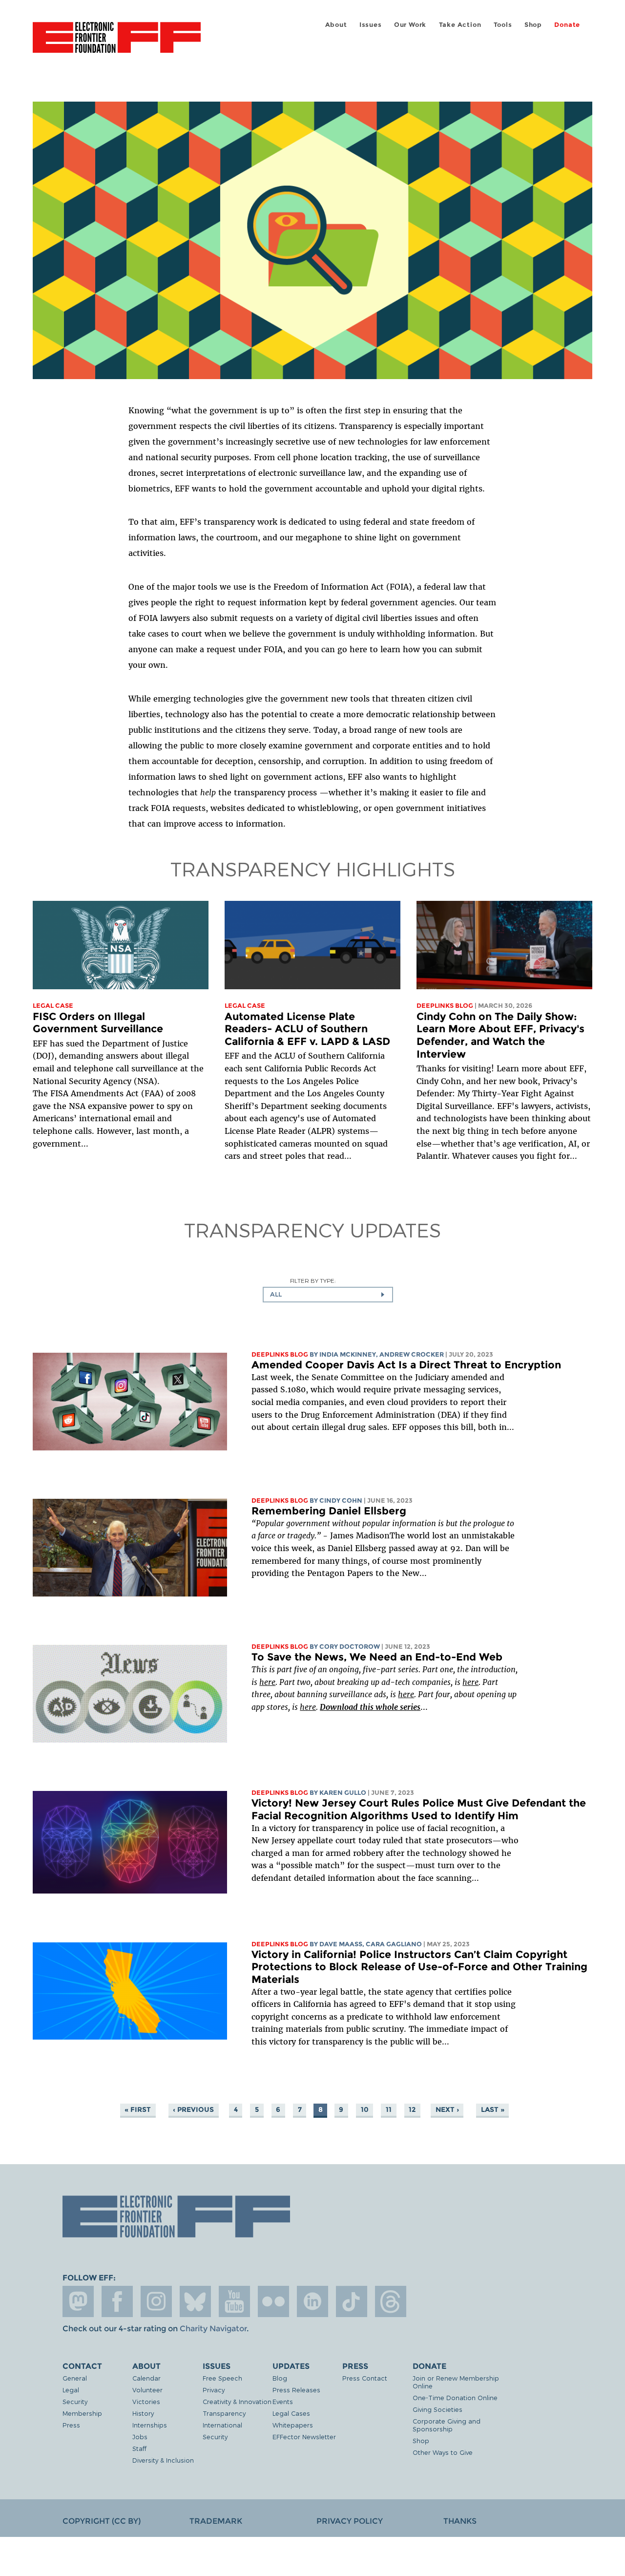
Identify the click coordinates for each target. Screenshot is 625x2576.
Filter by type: (313, 1281)
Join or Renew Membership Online (456, 2382)
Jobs (140, 2437)
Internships (150, 2425)
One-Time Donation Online (455, 2397)
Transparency (224, 2413)
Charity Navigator (213, 2329)
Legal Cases (291, 2413)
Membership (82, 2413)
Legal (71, 2390)
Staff (139, 2448)
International (222, 2425)
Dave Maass (341, 1944)
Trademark (216, 2521)
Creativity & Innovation (237, 2401)
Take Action (460, 25)
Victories (146, 2401)
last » (493, 2109)
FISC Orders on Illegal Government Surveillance (98, 1023)
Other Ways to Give (443, 2452)
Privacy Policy (350, 2521)
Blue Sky (195, 2301)
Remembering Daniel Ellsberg (329, 1511)
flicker (273, 2301)
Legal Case (53, 1006)
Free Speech (222, 2378)
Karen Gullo (343, 1793)
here (267, 1682)
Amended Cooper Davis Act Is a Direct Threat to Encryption (406, 1365)
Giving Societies (437, 2409)
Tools (503, 25)
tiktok (352, 2301)
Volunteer (147, 2390)
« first (138, 2109)
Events (283, 2401)
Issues (371, 25)
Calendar (146, 2378)
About (336, 25)
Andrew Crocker (412, 1354)
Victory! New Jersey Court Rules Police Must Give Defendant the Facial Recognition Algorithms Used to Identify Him (419, 1809)
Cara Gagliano (394, 1944)
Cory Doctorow (350, 1647)
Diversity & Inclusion (163, 2460)
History (143, 2413)
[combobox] (328, 1295)
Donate (567, 25)
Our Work (410, 25)
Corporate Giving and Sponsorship (447, 2425)
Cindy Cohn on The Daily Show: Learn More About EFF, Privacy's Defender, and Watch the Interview (500, 1035)
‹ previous (193, 2109)
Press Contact (365, 2378)
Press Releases (296, 2390)
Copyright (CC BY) (102, 2521)
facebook (117, 2301)
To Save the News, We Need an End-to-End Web (377, 1657)
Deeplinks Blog (445, 1006)
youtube (234, 2301)
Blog (280, 2378)
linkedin (312, 2301)
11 (389, 2109)
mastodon (78, 2301)
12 (412, 2109)
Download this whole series (370, 1707)
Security (75, 2401)
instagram (156, 2301)
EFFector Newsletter (304, 2437)
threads (391, 2301)
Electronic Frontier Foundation (117, 43)
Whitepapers (293, 2425)
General (75, 2378)
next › (447, 2109)
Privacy (214, 2390)
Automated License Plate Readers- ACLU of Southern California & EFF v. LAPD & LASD (307, 1029)
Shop (533, 25)
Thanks (460, 2521)
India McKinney (348, 1354)
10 (365, 2109)
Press (71, 2425)
